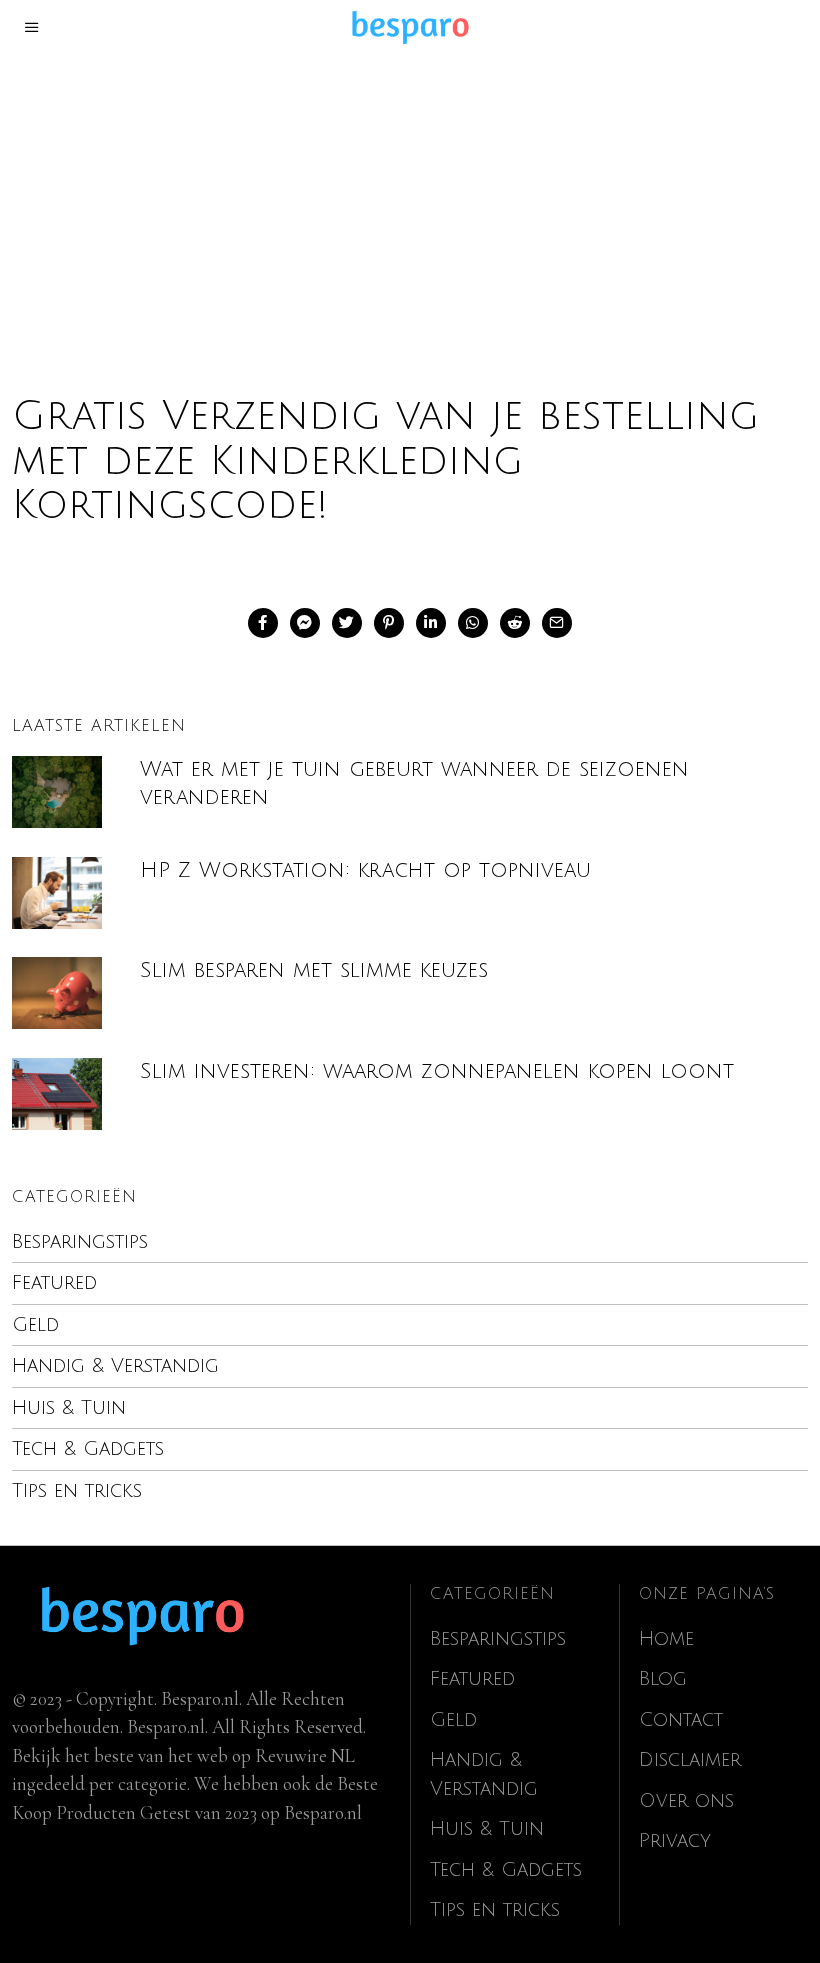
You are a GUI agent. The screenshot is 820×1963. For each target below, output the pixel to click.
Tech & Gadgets (88, 1449)
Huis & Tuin (69, 1408)
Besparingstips (80, 1242)
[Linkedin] (431, 623)
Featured (54, 1283)
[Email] (557, 623)
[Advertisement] (410, 204)
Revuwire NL (305, 1755)
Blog (663, 1679)
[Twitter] (347, 623)
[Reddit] (515, 623)
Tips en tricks (77, 1491)
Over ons (686, 1801)
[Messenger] (305, 623)
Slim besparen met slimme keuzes (314, 970)
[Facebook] (263, 623)
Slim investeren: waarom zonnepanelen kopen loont (437, 1071)
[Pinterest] (389, 623)
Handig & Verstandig (115, 1366)
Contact (681, 1720)
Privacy (675, 1841)
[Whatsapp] (473, 623)
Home (666, 1639)
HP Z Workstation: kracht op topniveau (365, 870)
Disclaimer (690, 1760)
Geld (35, 1325)
